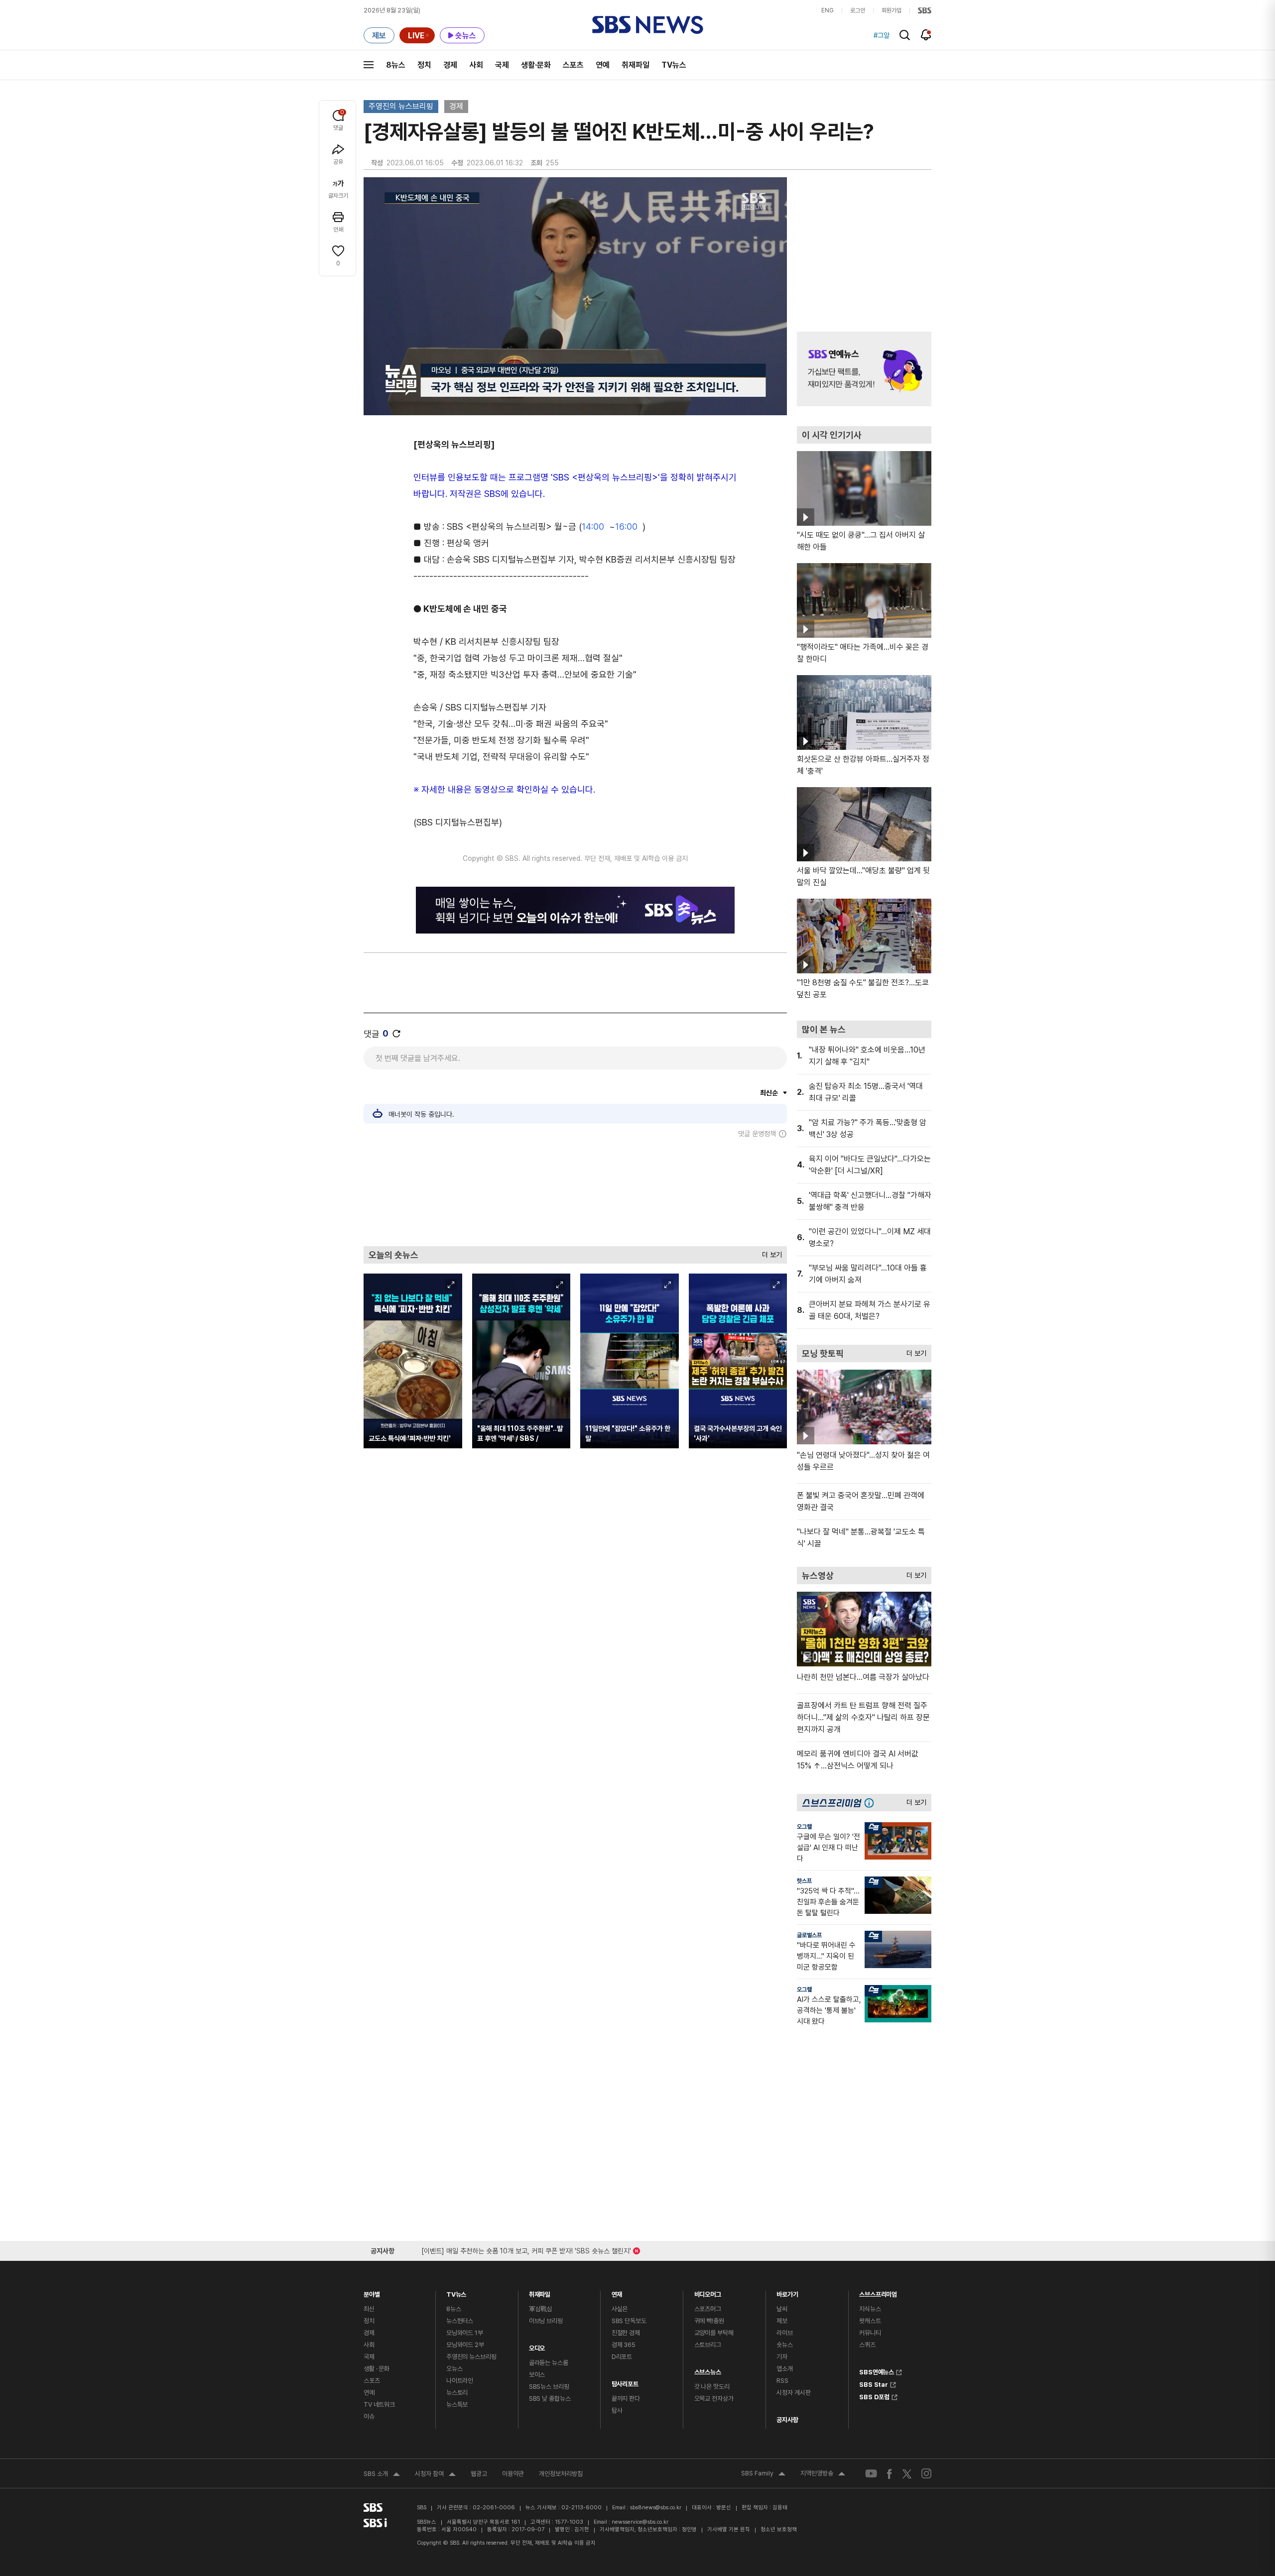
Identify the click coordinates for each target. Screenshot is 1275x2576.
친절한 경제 (626, 2333)
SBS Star (874, 2383)
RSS (782, 2381)
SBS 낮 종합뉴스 (550, 2399)
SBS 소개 (382, 2475)
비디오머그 (708, 2292)
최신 (369, 2309)
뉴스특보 (457, 2404)
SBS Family (763, 2474)
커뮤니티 (870, 2333)
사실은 (620, 2309)
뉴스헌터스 (460, 2321)
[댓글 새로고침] (396, 1034)
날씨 (782, 2309)
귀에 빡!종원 (709, 2321)
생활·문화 (536, 65)
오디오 (537, 2346)
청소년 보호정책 (779, 2529)
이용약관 (513, 2474)
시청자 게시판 (793, 2393)
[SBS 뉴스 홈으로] (648, 25)
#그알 (882, 35)
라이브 (785, 2333)
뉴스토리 (457, 2393)
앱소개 (785, 2369)
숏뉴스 (785, 2345)
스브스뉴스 (708, 2370)
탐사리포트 (625, 2382)
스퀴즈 (867, 2345)
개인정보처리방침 (561, 2474)
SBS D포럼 (874, 2396)
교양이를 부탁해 (714, 2333)
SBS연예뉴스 (877, 2371)
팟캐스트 (870, 2321)
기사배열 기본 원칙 (729, 2529)
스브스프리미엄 (878, 2292)
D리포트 (622, 2357)
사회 (476, 65)
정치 (424, 65)
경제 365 (624, 2345)
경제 (450, 65)
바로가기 (787, 2292)
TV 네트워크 (379, 2404)
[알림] (926, 35)
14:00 (593, 527)
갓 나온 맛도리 (712, 2387)
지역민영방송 (823, 2474)
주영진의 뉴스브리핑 (401, 106)
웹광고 (479, 2474)
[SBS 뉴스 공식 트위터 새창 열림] (907, 2473)
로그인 (858, 10)
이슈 (369, 2416)
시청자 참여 (435, 2475)
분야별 (372, 2292)
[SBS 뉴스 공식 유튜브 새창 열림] (871, 2474)
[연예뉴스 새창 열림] (864, 369)
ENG (828, 10)
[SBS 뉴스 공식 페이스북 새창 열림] (890, 2474)
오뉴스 (454, 2369)
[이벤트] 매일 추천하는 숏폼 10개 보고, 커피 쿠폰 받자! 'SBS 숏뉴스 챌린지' (526, 2249)
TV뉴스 (674, 65)
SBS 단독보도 (629, 2321)
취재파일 (636, 65)
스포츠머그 (708, 2309)
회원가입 (892, 10)
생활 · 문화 (377, 2369)
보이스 (537, 2375)
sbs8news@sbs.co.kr (656, 2508)
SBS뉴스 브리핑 (549, 2387)
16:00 (626, 527)
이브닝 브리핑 (546, 2321)
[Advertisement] (575, 1192)
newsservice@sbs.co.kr (640, 2522)
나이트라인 (460, 2381)
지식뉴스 (870, 2309)
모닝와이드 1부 (465, 2333)
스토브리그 (708, 2345)
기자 (782, 2357)
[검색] (905, 35)
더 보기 (769, 1252)
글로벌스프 (809, 1935)
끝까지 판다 (626, 2399)
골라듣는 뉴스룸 (549, 2363)
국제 (502, 65)
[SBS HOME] (925, 10)
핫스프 (804, 1881)
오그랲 (804, 1827)
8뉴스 (396, 65)
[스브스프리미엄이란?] (872, 1803)
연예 (603, 65)
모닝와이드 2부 (465, 2345)
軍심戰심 (541, 2309)
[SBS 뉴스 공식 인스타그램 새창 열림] (926, 2473)
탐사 (617, 2410)
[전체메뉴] (369, 65)
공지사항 (787, 2420)
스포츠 (573, 65)
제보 (782, 2321)
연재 (617, 2292)
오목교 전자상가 (714, 2399)
